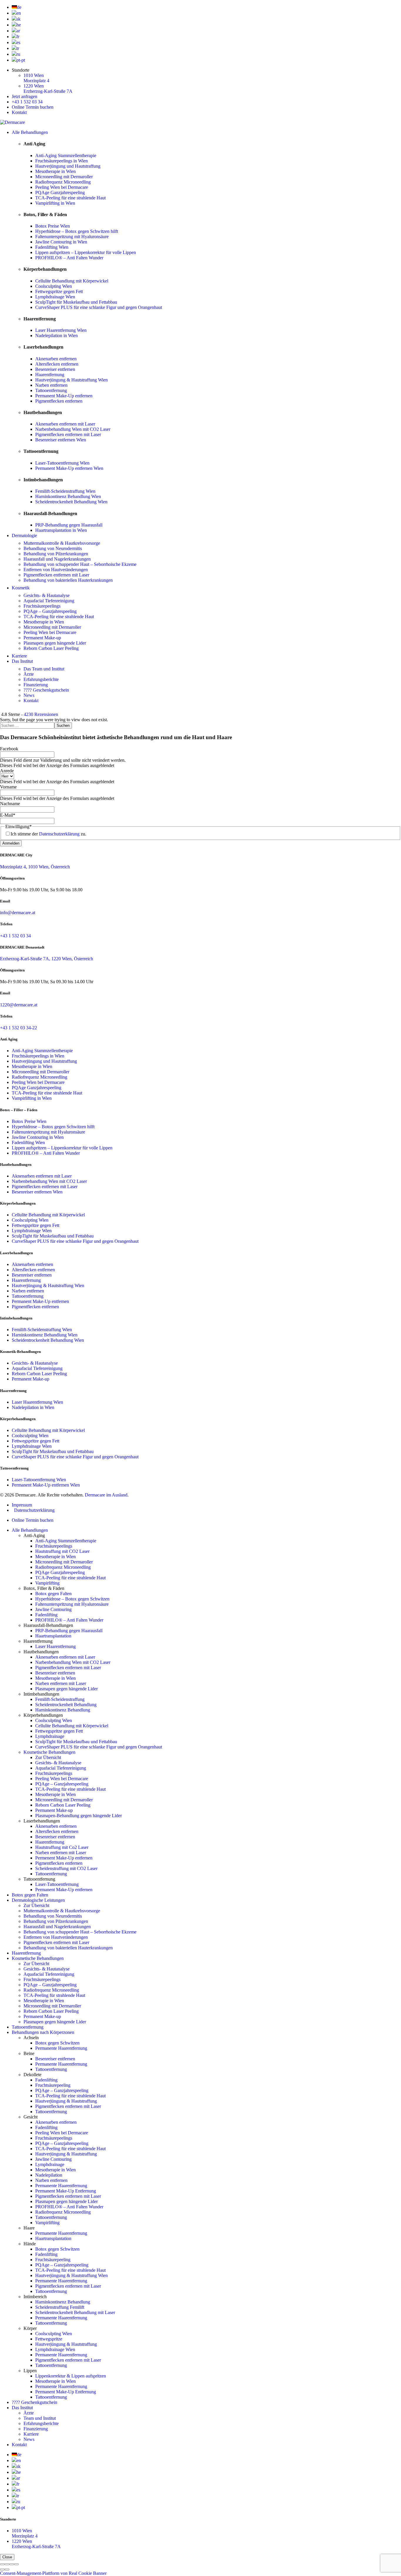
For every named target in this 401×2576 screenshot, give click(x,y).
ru (18, 54)
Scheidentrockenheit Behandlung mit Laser (75, 2312)
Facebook (9, 749)
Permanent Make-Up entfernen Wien (69, 468)
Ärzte (29, 674)
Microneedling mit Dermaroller (64, 177)
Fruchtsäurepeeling (53, 2085)
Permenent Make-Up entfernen (64, 1858)
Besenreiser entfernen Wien (61, 440)
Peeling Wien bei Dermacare (62, 187)
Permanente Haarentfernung (61, 2048)
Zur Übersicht (48, 1757)
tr (18, 48)
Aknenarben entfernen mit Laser (65, 424)
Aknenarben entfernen (56, 359)
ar (18, 31)
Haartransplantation (53, 1636)
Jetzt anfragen (25, 96)
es (18, 42)
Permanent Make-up (42, 638)
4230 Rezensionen (41, 714)
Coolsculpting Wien (54, 286)
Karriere (19, 656)
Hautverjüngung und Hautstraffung (68, 166)
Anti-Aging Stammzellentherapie (66, 155)
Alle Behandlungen (30, 132)
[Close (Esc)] (2, 2564)
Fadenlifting (46, 1615)
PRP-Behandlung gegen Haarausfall (69, 525)
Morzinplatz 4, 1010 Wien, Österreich (35, 867)
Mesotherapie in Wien (55, 171)
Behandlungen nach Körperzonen (43, 2032)
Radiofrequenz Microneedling (63, 182)
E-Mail (8, 815)
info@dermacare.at (18, 913)
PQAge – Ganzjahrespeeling (50, 611)
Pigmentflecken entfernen (59, 401)
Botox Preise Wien (53, 226)
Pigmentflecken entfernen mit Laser (68, 434)
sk (18, 19)
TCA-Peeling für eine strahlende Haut (70, 198)
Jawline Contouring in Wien (61, 242)
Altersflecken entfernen (57, 364)
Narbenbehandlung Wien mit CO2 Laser (73, 429)
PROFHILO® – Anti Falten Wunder (69, 258)
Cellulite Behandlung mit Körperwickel (72, 281)
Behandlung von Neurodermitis (53, 548)
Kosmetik (21, 588)
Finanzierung (36, 685)
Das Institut (22, 661)
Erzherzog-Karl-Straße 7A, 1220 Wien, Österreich (47, 959)
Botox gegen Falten (53, 1594)
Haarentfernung (50, 375)
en (19, 13)
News (29, 695)
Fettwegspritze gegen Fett (59, 291)
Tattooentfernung (51, 390)
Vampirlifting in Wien (55, 203)
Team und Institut (40, 2418)
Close (7, 2557)
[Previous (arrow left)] (2, 2570)
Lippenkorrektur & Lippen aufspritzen (71, 2376)
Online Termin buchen (33, 107)
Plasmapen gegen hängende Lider (55, 643)
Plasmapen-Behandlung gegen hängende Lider (79, 1816)
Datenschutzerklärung (59, 834)
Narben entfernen (51, 385)
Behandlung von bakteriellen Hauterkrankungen (68, 580)
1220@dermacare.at (19, 1005)
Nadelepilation (49, 2175)
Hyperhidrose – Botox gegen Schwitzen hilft (77, 231)
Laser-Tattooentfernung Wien (62, 463)
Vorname (8, 787)
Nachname (10, 804)
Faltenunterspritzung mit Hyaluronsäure (72, 237)
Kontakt (19, 112)
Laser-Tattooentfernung (57, 1884)
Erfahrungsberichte (41, 679)
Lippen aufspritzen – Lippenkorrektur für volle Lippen (86, 252)
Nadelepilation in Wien (57, 336)
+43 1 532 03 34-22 (18, 1028)
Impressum (22, 1505)
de (19, 7)
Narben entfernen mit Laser (61, 1683)
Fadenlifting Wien (52, 247)
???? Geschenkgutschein (46, 690)
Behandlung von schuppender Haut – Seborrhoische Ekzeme (80, 564)
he (19, 25)
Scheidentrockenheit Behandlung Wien (71, 502)
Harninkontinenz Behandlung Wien (68, 496)
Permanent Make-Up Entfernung (66, 2191)
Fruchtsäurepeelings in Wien (62, 161)
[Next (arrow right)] (7, 2570)
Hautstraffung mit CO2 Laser (62, 1551)
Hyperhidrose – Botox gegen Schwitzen (72, 1599)
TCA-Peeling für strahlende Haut (54, 1995)
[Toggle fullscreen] (12, 2564)
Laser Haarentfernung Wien (61, 330)
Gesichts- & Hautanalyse (47, 595)
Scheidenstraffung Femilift (60, 2307)
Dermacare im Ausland (106, 1495)
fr (18, 37)
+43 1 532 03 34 (27, 102)
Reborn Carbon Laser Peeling (51, 648)
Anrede (7, 771)
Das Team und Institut (44, 669)
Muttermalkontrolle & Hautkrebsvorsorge (62, 543)
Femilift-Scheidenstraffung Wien (65, 491)
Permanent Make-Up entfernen (64, 396)
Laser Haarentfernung (55, 1646)
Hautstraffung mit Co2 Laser (62, 1847)
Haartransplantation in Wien (61, 530)
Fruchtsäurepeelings (42, 606)
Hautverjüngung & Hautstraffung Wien (71, 380)
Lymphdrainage (50, 1736)
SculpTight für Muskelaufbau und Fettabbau (76, 302)
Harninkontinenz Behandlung (63, 1710)
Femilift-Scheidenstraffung (60, 1699)
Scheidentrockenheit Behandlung (66, 1705)
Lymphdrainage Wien (55, 297)
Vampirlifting (47, 1583)
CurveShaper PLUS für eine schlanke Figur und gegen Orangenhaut (99, 307)
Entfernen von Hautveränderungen (56, 570)
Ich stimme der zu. (48, 834)
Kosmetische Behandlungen (49, 1752)
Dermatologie (24, 535)
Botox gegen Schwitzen (57, 2043)
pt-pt (21, 60)
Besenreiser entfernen (55, 369)
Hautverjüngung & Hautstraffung (66, 2101)
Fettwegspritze (49, 2339)
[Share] (7, 2564)
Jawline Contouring (53, 1609)
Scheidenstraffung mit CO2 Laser (66, 1868)
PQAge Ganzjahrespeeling (60, 192)
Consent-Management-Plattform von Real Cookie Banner (53, 2573)
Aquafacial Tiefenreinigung (49, 601)
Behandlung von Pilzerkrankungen (56, 554)
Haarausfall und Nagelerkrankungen (57, 559)
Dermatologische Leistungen (38, 1900)
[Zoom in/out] (16, 2564)
